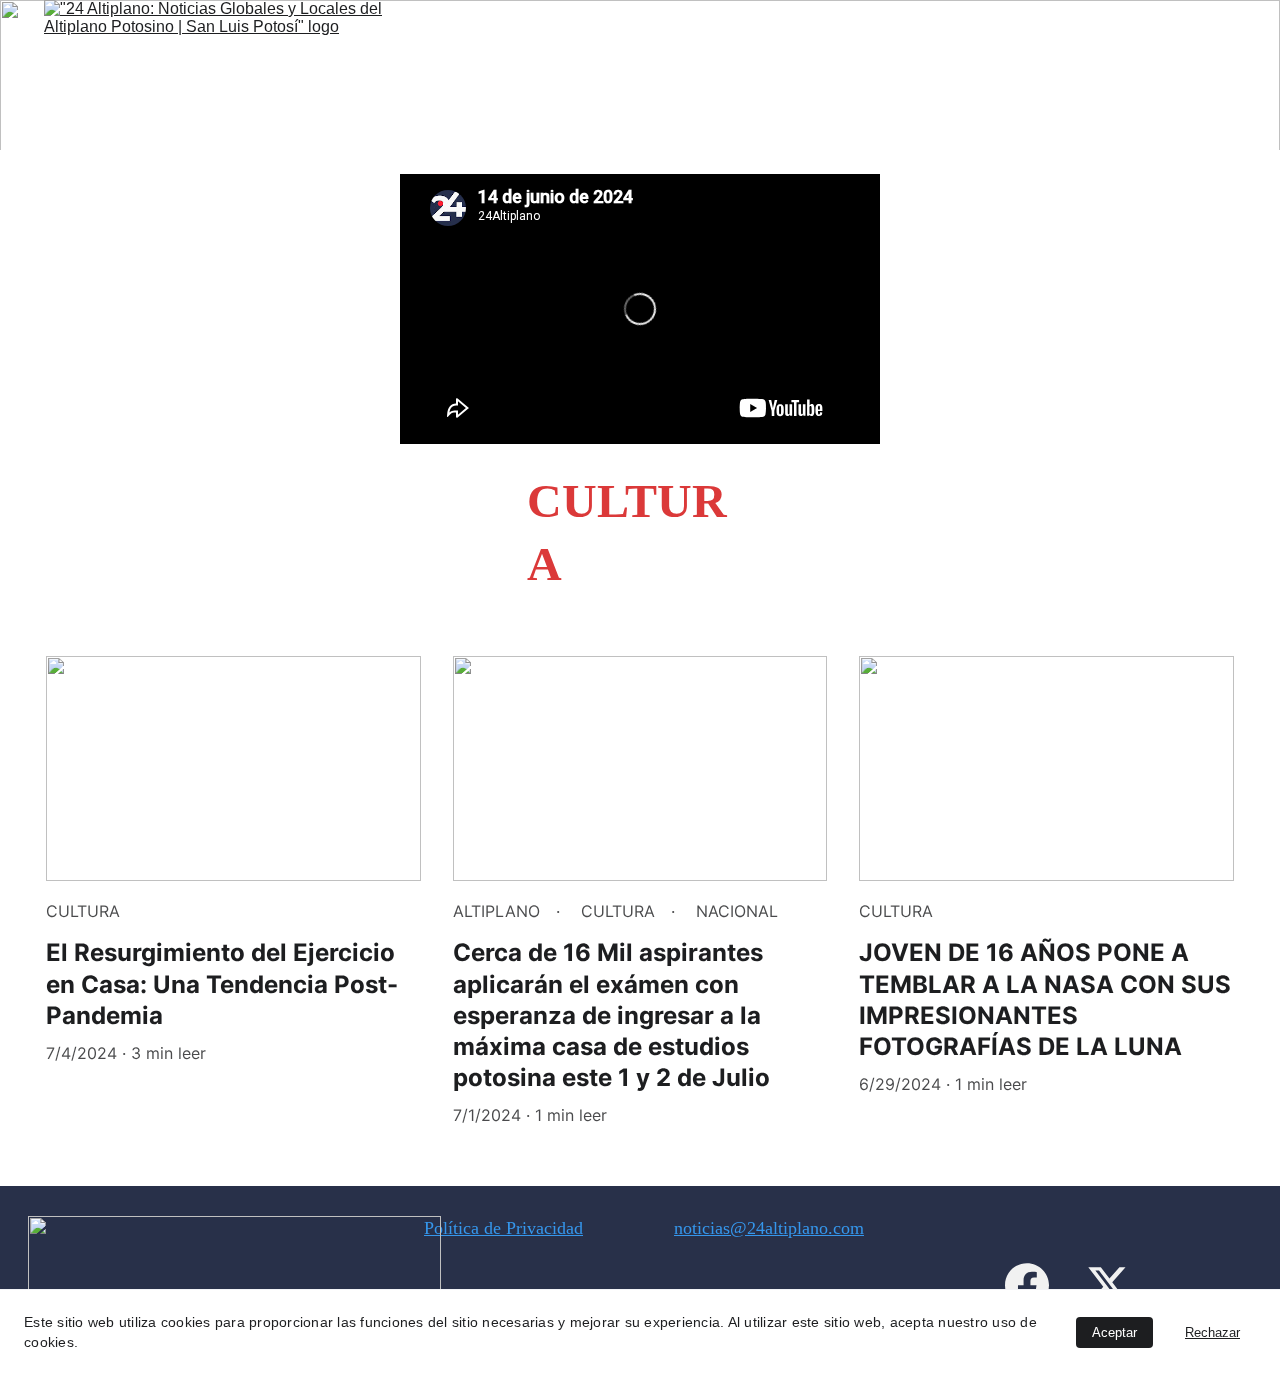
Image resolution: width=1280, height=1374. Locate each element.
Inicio (1048, 64)
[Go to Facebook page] (1027, 1285)
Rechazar (1212, 1332)
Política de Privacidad (503, 1228)
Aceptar (1114, 1332)
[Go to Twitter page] (1108, 1285)
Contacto (1139, 64)
